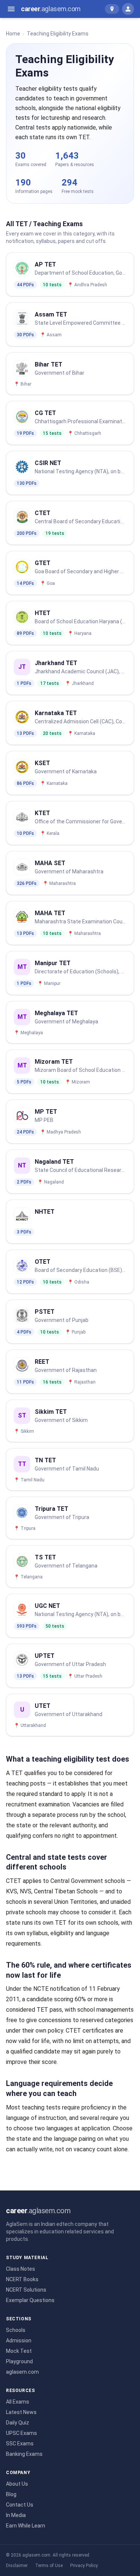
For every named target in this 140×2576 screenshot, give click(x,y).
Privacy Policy (84, 2566)
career (51, 9)
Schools (16, 2330)
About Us (17, 2484)
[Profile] (128, 9)
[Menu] (11, 9)
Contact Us (20, 2505)
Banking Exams (24, 2454)
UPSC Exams (21, 2433)
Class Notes (21, 2269)
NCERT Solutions (26, 2290)
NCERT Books (22, 2279)
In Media (16, 2515)
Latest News (21, 2412)
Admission (19, 2340)
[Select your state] (112, 9)
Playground (19, 2361)
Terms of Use (49, 2566)
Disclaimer (17, 2566)
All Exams (18, 2402)
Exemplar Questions (30, 2300)
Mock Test (19, 2351)
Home (13, 34)
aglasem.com (22, 2372)
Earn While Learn (26, 2526)
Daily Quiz (18, 2423)
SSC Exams (20, 2444)
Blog (11, 2494)
